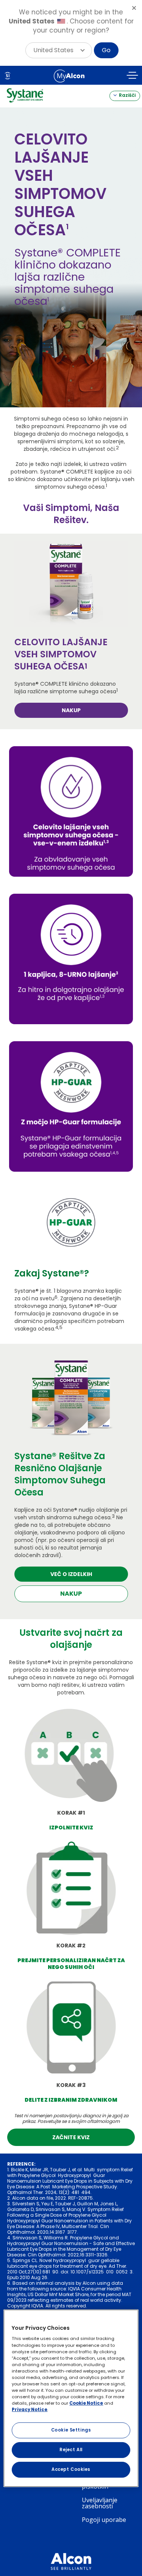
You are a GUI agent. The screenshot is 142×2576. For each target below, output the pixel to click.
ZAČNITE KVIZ (71, 2137)
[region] (71, 2398)
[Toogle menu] (133, 77)
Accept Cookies (71, 2469)
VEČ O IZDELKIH (71, 1574)
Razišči (127, 95)
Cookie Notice (86, 2403)
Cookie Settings (71, 2430)
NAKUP (71, 710)
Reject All (71, 2450)
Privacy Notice (30, 2410)
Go (106, 50)
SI (8, 76)
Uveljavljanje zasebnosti (100, 2503)
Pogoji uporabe (104, 2520)
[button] (59, 50)
